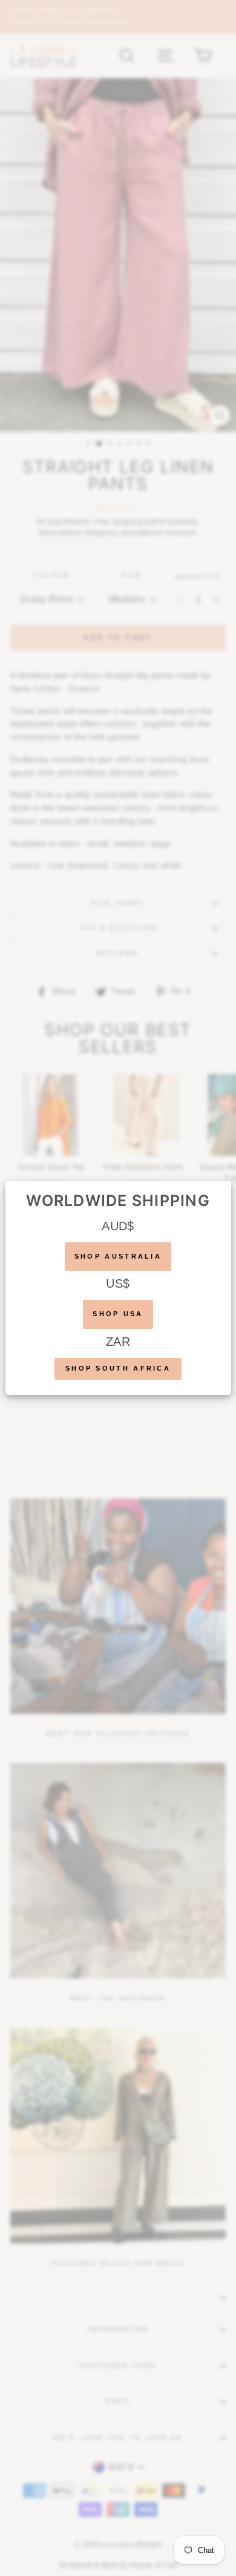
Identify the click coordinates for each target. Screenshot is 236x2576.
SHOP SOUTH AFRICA (118, 1368)
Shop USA (118, 1314)
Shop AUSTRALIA (118, 1256)
